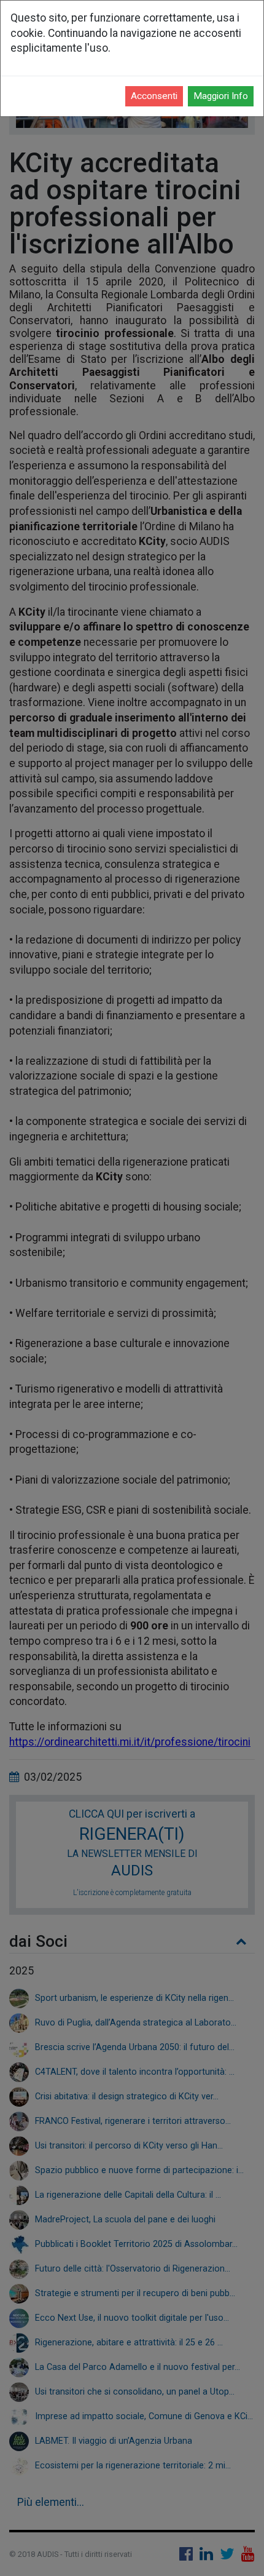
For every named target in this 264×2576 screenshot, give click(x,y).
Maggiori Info (221, 96)
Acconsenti (154, 96)
